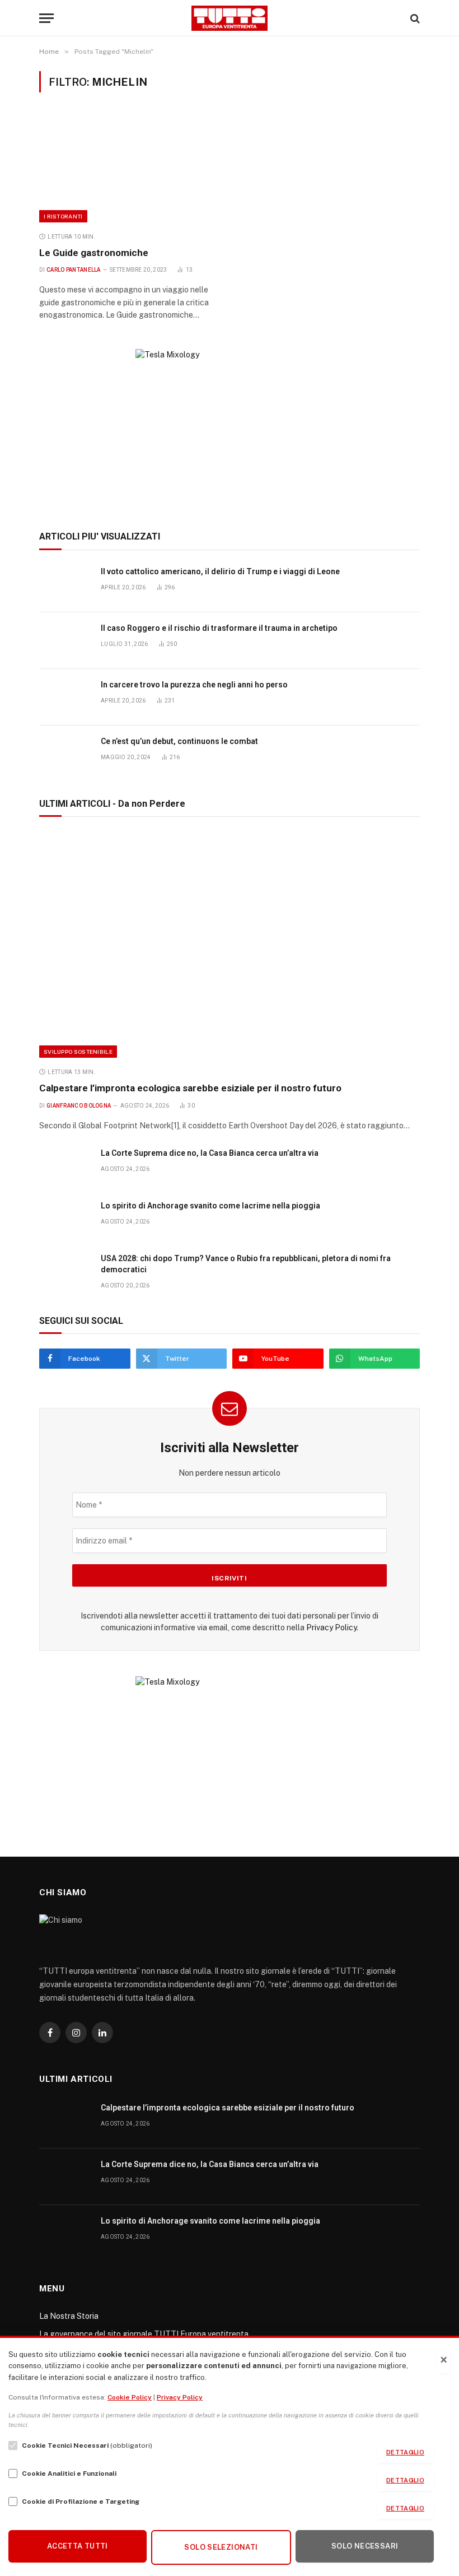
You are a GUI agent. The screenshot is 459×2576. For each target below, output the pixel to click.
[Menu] (46, 18)
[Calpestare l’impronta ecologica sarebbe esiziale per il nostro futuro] (230, 945)
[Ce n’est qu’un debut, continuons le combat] (65, 754)
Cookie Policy (130, 2397)
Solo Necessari (365, 2546)
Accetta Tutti (78, 2546)
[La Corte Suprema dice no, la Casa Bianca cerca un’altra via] (65, 1166)
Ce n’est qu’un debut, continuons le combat (179, 741)
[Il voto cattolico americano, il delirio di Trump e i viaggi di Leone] (65, 584)
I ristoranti (63, 216)
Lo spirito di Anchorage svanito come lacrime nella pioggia (210, 1206)
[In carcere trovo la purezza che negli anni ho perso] (65, 697)
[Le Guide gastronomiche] (129, 169)
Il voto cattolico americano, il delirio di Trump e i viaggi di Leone (220, 571)
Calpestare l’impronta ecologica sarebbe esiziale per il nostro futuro (190, 1088)
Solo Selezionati (221, 2547)
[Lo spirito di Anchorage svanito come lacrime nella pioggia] (65, 1218)
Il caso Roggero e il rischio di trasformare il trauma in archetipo (219, 628)
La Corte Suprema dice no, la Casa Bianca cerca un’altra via (210, 1153)
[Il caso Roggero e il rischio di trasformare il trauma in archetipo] (65, 641)
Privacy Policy (331, 1628)
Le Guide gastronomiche (94, 253)
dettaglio (405, 2452)
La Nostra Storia (69, 2316)
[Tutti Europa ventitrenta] (230, 18)
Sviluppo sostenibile (78, 1052)
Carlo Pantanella (74, 270)
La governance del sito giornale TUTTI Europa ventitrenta (144, 2334)
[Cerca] (414, 18)
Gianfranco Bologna (79, 1106)
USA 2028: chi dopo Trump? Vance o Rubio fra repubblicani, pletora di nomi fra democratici (246, 1264)
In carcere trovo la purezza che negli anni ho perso (194, 685)
